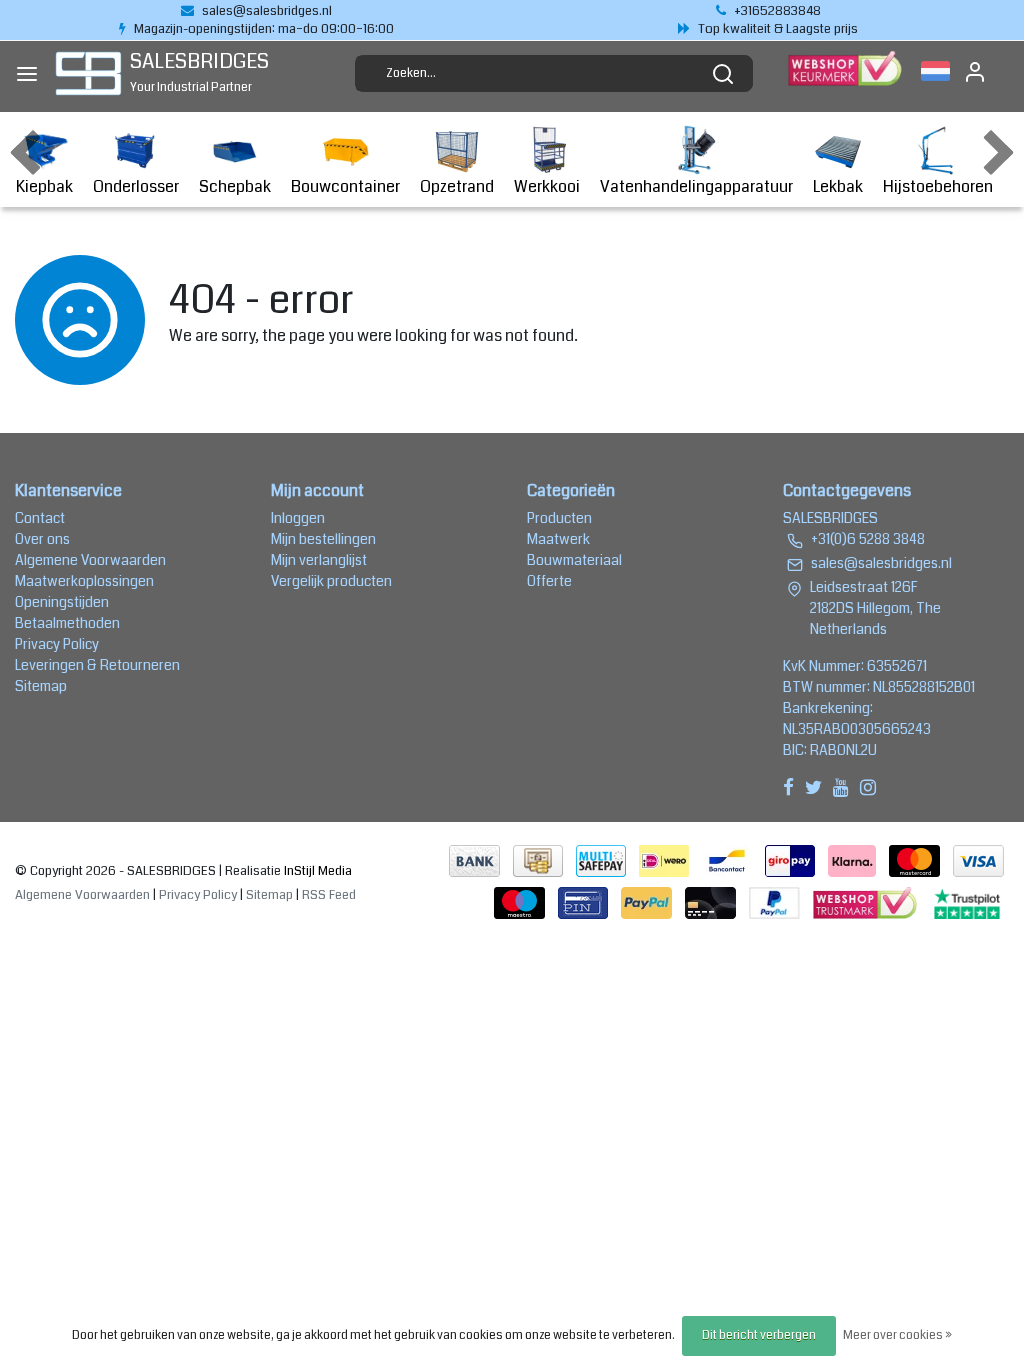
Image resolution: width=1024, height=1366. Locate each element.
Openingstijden (62, 602)
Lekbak (838, 186)
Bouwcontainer (345, 186)
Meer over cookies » (897, 1335)
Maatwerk (558, 539)
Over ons (42, 539)
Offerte (549, 581)
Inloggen (298, 518)
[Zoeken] (723, 74)
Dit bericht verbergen (759, 1335)
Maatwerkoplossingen (84, 581)
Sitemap (41, 686)
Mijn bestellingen (323, 539)
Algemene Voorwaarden (90, 560)
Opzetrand (457, 186)
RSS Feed (329, 895)
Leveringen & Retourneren (97, 665)
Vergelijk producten (331, 581)
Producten (559, 518)
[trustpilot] (967, 902)
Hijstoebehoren (938, 186)
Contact (40, 518)
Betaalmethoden (67, 623)
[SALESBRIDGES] (88, 73)
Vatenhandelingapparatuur (696, 186)
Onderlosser (136, 186)
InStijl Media (316, 871)
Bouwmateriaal (574, 560)
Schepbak (235, 186)
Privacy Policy (57, 644)
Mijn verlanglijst (319, 560)
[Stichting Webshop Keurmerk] (867, 902)
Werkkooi (547, 186)
